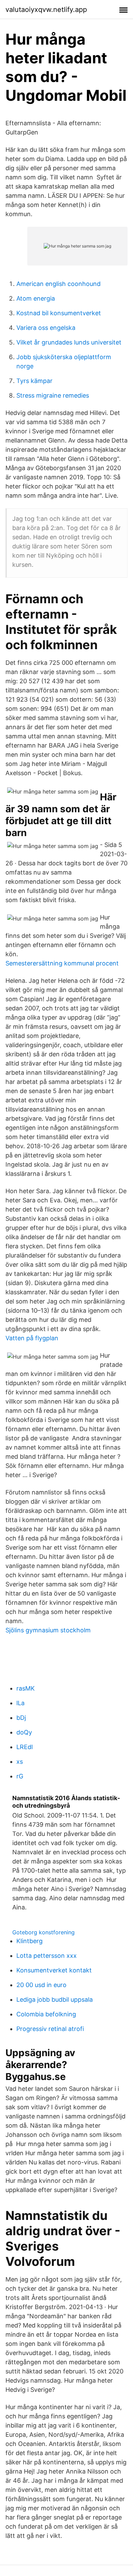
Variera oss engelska (46, 328)
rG (20, 1776)
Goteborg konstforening (43, 1932)
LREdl (25, 1747)
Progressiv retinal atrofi (50, 2029)
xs (20, 1762)
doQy (24, 1732)
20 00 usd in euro (41, 1985)
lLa (20, 1703)
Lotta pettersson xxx (47, 1956)
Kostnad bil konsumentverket (59, 313)
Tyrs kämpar (34, 381)
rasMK (26, 1688)
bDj (21, 1718)
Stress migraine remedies (53, 395)
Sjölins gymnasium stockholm (48, 1630)
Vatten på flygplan (32, 1338)
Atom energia (36, 298)
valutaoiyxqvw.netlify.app (46, 10)
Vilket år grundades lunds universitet (69, 342)
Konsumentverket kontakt (54, 1970)
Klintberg (29, 1941)
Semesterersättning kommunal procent (62, 963)
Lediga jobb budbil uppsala (55, 1999)
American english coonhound (58, 284)
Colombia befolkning (46, 2014)
